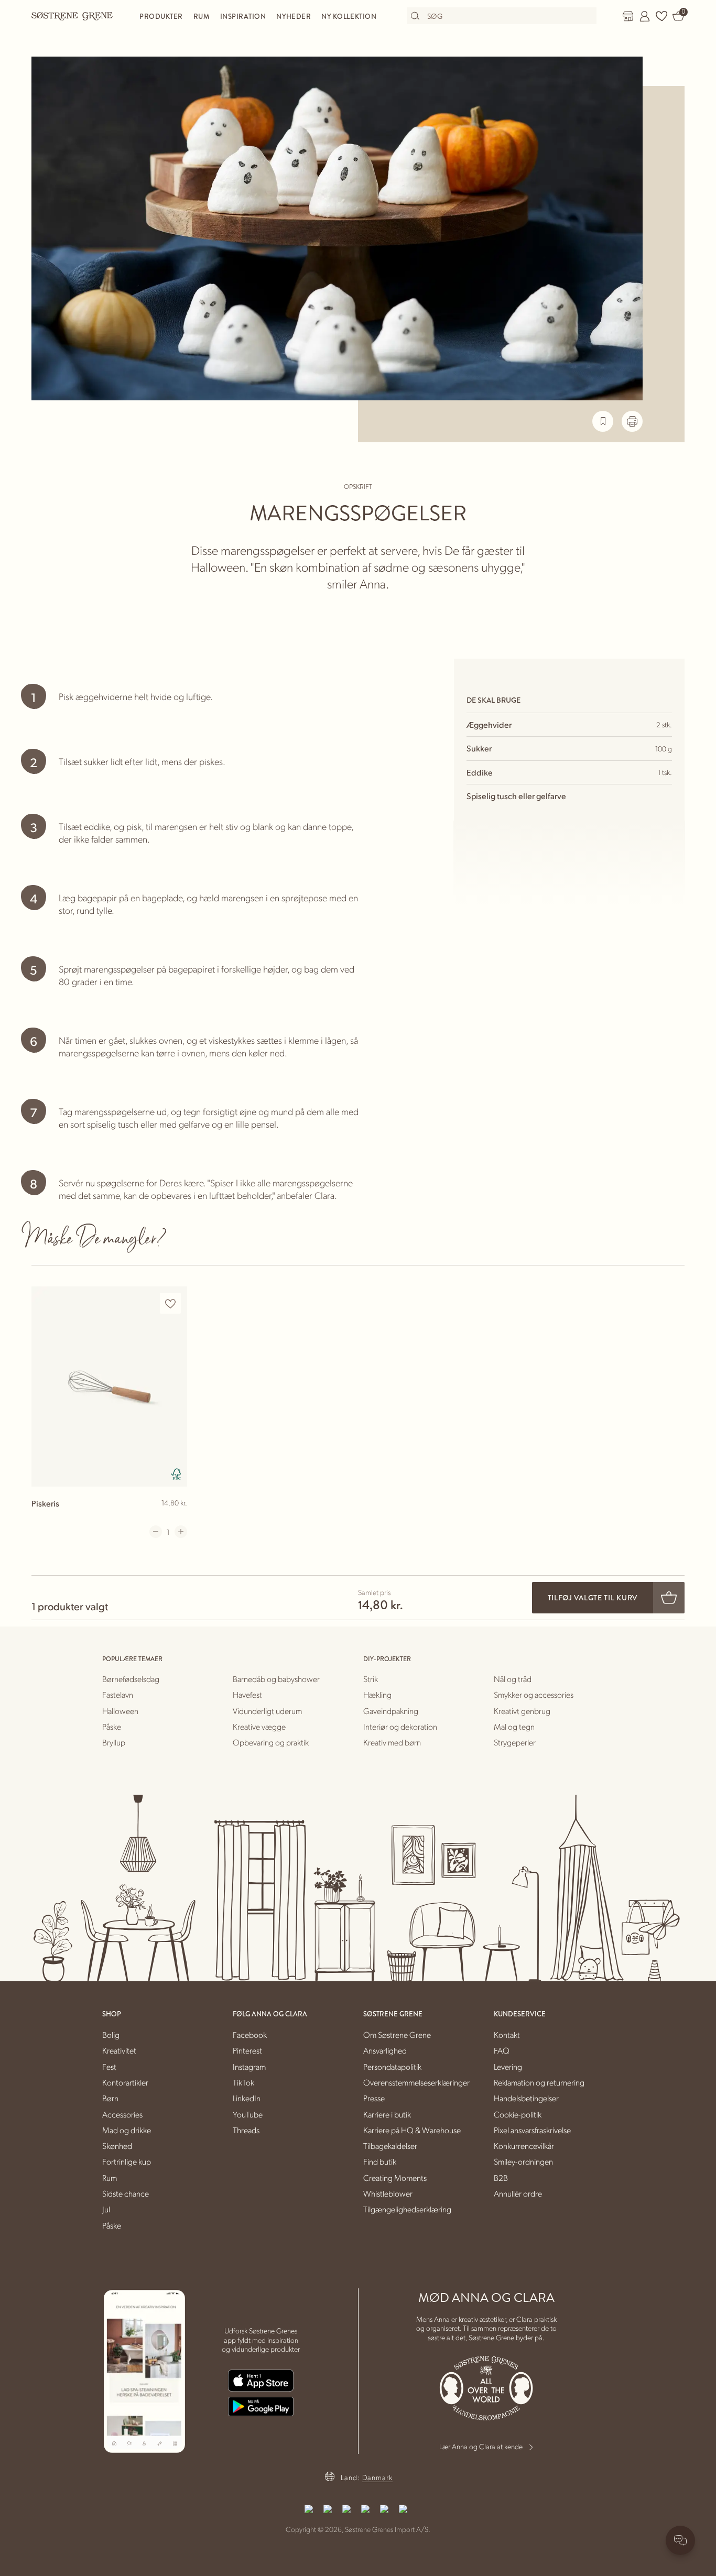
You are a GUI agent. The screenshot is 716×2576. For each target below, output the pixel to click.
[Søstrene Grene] (72, 16)
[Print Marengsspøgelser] (632, 421)
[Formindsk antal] (156, 1532)
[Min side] (645, 16)
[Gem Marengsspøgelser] (603, 421)
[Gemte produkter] (661, 16)
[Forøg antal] (181, 1532)
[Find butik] (628, 16)
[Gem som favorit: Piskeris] (170, 1303)
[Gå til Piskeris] (109, 1386)
